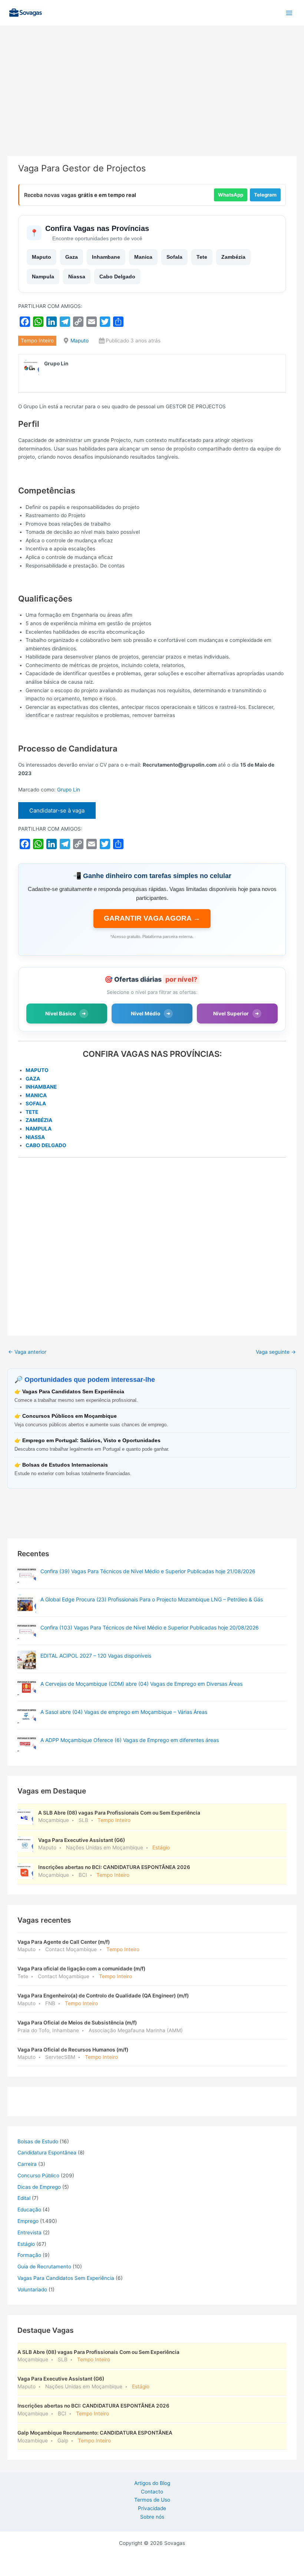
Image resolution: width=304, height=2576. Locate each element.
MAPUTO (37, 1070)
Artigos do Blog (152, 2483)
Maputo (42, 257)
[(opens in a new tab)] (27, 1575)
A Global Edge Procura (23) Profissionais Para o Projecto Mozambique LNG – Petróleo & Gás (152, 1599)
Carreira (27, 2164)
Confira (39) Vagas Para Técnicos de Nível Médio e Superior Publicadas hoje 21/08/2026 (148, 1571)
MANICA (36, 1095)
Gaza (72, 257)
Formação (29, 2255)
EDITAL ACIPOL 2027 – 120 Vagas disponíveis (96, 1656)
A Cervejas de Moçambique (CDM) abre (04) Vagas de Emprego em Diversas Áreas (141, 1684)
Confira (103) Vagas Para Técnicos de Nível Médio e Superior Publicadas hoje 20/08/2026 (150, 1627)
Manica (143, 257)
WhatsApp (231, 195)
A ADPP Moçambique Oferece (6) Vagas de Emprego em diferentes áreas (130, 1740)
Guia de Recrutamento (44, 2267)
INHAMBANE (41, 1087)
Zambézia (233, 257)
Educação (29, 2210)
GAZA (33, 1079)
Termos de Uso (152, 2500)
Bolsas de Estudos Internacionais (65, 1465)
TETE (32, 1112)
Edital (24, 2198)
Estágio (26, 2244)
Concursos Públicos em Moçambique (70, 1416)
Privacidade (152, 2508)
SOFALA (36, 1103)
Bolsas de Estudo (38, 2141)
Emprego (28, 2221)
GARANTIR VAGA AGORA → (152, 918)
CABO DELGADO (46, 1145)
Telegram (265, 195)
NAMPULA (39, 1129)
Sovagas (65, 11)
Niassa (77, 277)
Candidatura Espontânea (47, 2153)
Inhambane (106, 257)
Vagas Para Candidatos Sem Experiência (73, 1392)
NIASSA (35, 1137)
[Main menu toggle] (289, 13)
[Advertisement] (152, 101)
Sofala (174, 257)
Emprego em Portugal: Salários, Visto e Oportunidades (91, 1441)
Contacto (152, 2492)
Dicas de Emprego (39, 2187)
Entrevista (29, 2232)
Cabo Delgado (117, 277)
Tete (202, 257)
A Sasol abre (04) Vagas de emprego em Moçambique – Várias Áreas (124, 1712)
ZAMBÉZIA (39, 1120)
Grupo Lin (69, 790)
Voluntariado (32, 2289)
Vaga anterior (27, 1352)
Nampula (43, 277)
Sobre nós (152, 2517)
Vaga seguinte (276, 1352)
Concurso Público (38, 2175)
